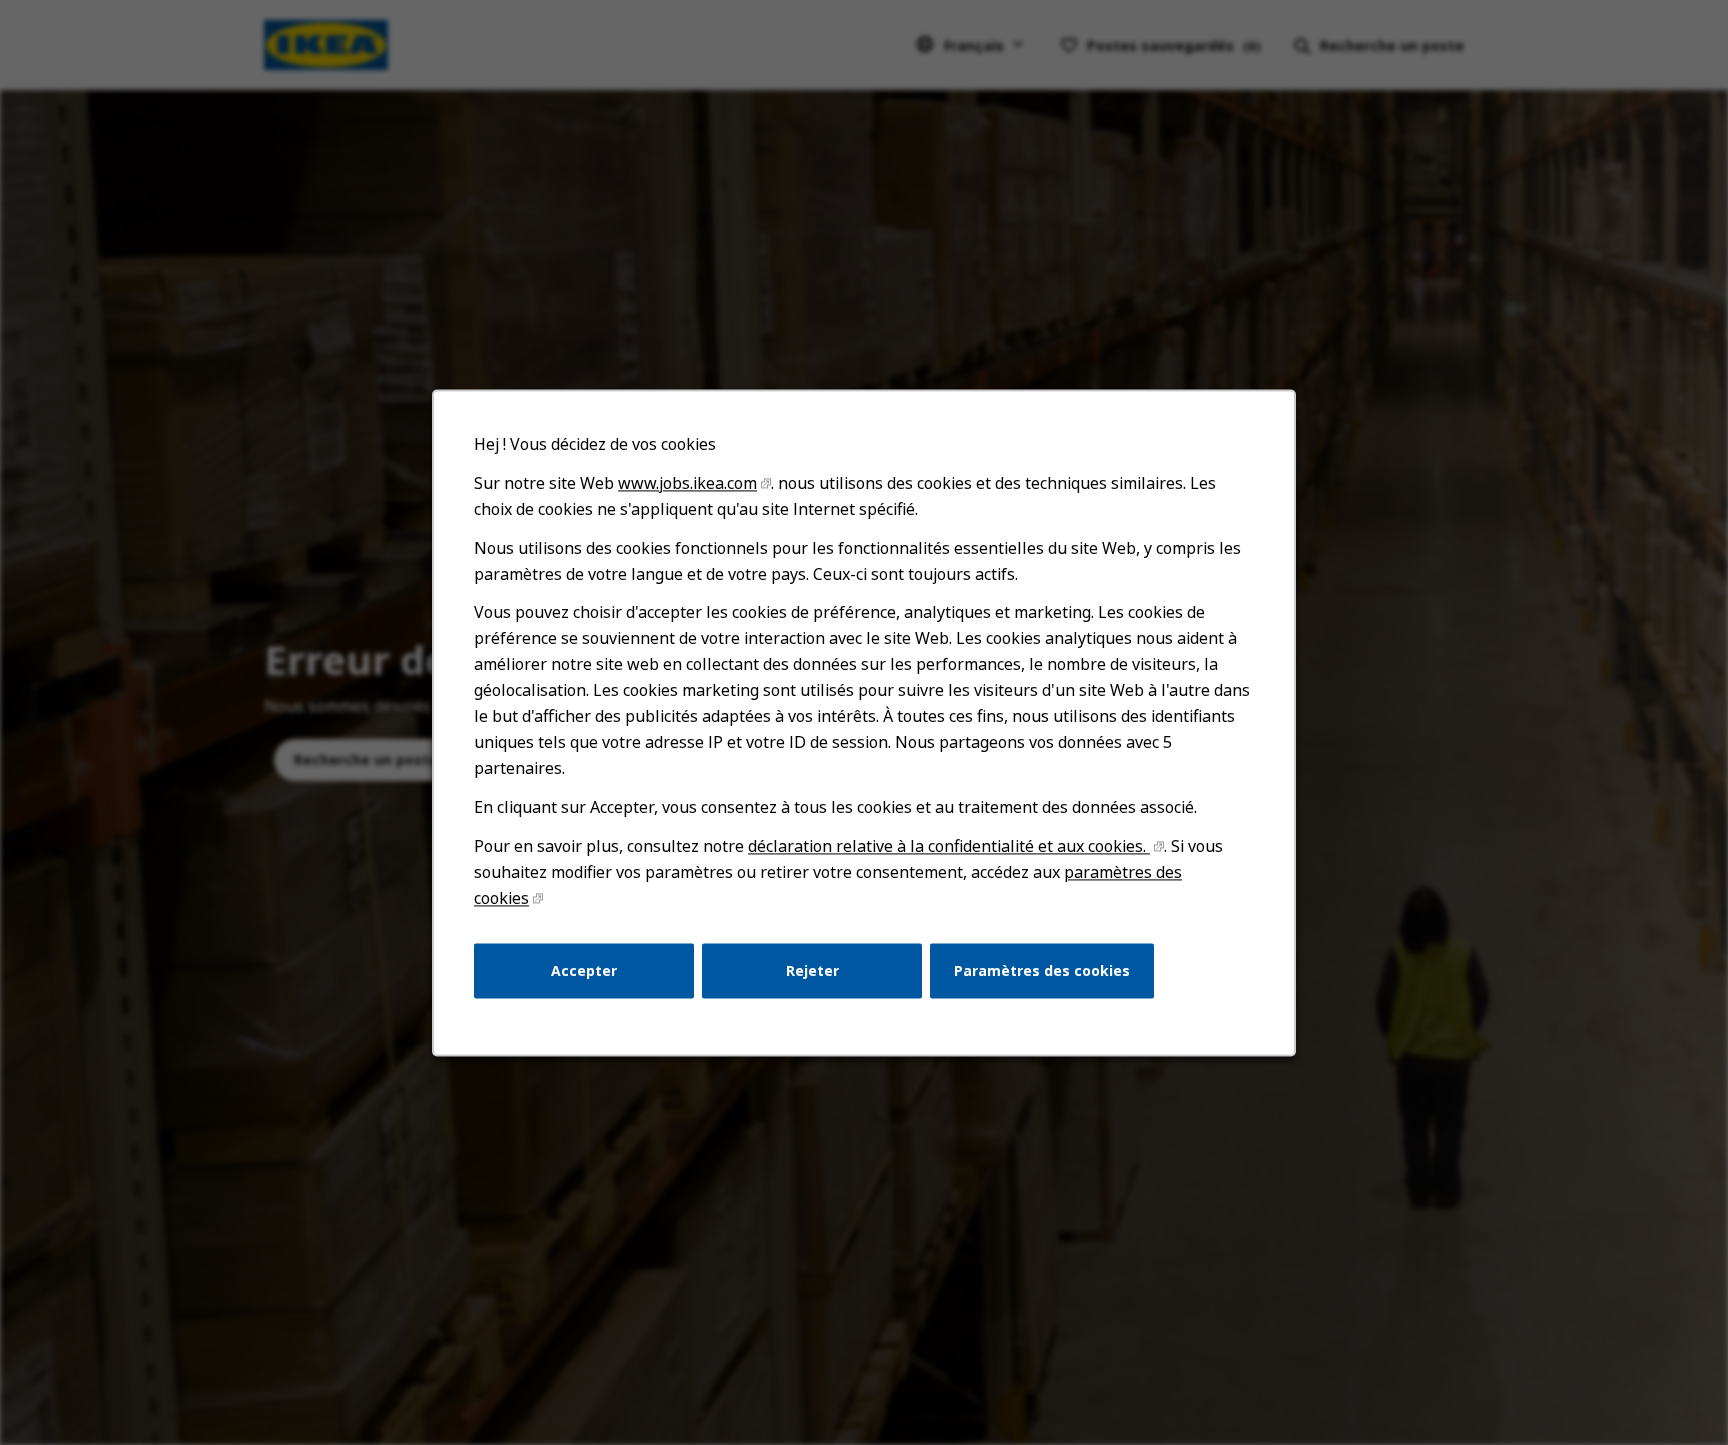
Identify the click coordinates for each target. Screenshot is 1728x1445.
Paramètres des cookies (1042, 969)
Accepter (584, 969)
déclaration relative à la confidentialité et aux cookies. (949, 846)
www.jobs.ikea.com (687, 483)
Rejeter (812, 969)
